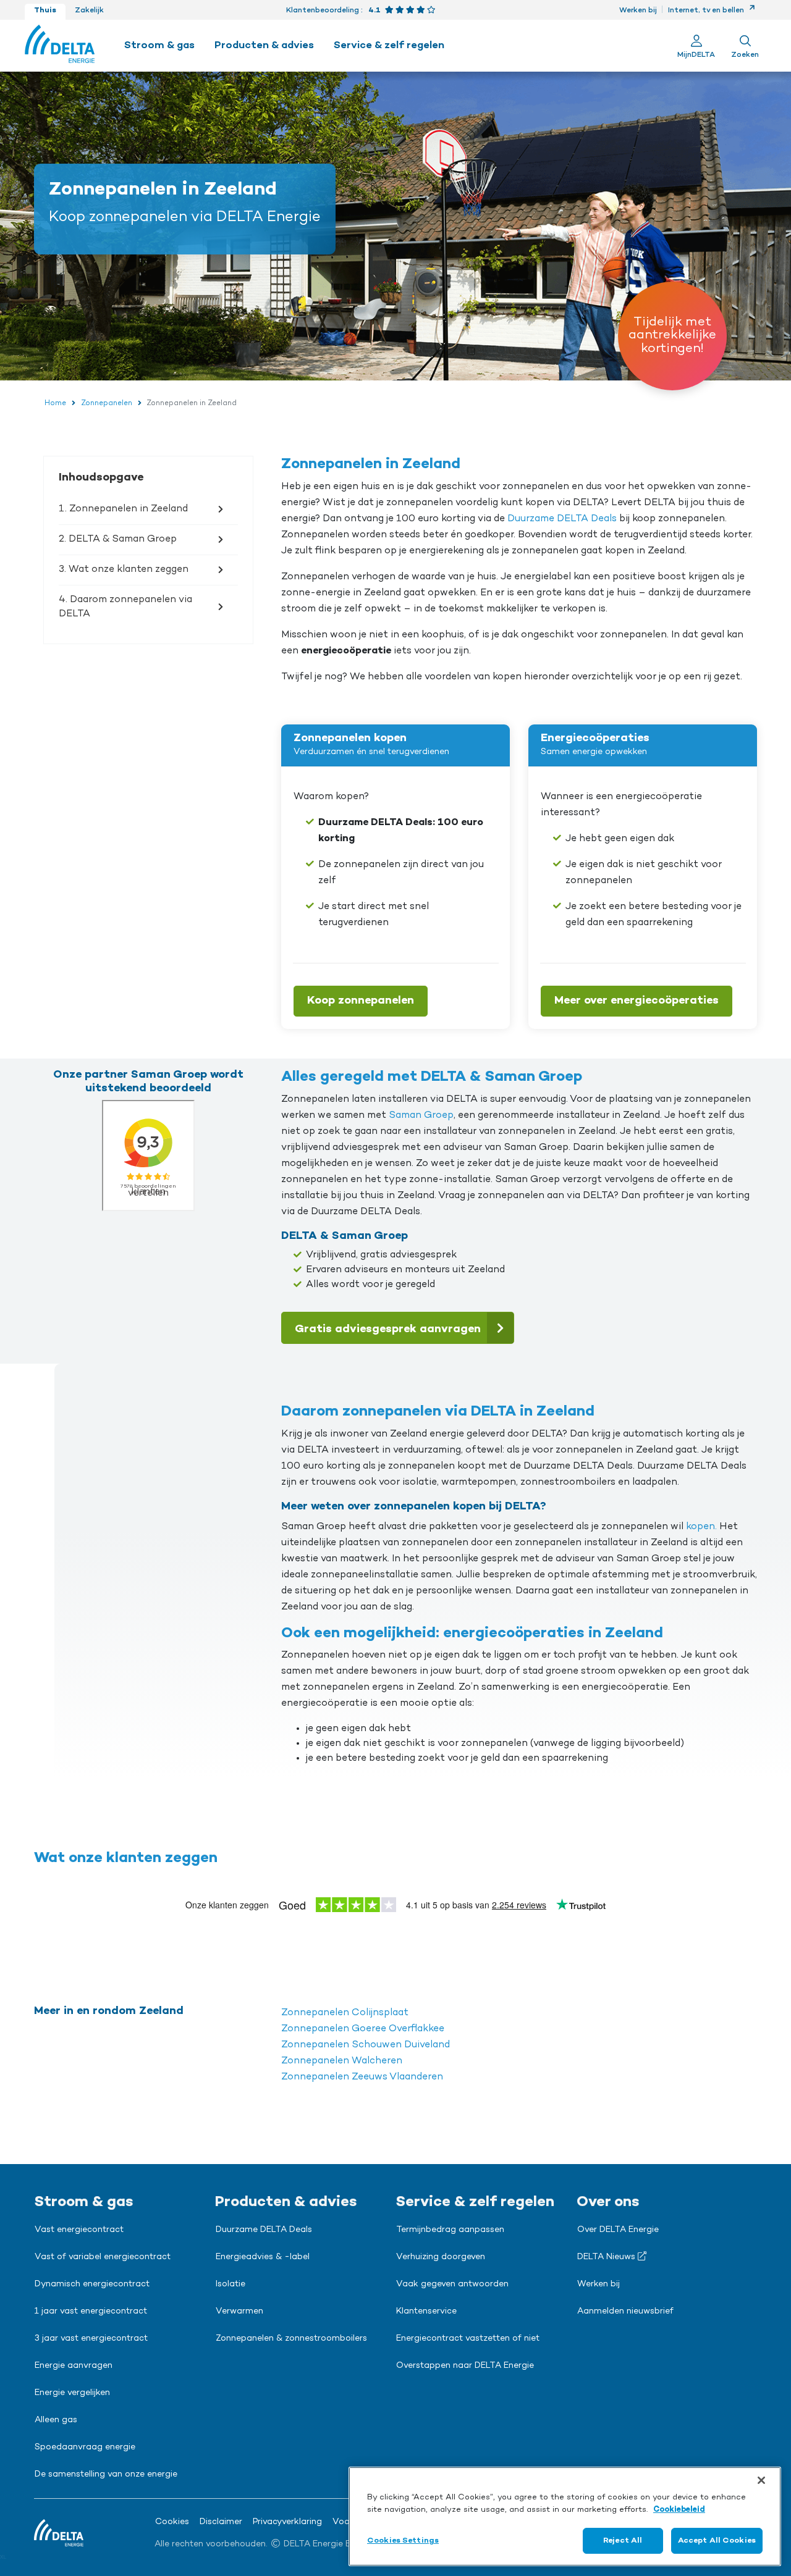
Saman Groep (420, 1115)
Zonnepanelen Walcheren (342, 2061)
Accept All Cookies (717, 2540)
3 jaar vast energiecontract (91, 2339)
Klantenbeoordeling (323, 10)
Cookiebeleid (679, 2510)
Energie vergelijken (72, 2393)
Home (55, 403)
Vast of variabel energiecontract (103, 2257)
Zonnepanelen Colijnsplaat (345, 2013)
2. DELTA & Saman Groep (118, 539)
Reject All (623, 2540)
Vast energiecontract (79, 2230)
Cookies (172, 2522)
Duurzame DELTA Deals (562, 519)
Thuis (45, 10)
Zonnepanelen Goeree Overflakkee (363, 2029)
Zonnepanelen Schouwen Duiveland (366, 2045)
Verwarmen (239, 2312)
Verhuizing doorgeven (441, 2257)
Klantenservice (426, 2312)
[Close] (761, 2480)
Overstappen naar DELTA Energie (465, 2366)
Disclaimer (221, 2522)
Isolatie (231, 2284)
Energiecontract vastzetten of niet (468, 2339)
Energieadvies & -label (263, 2257)
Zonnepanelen (107, 403)
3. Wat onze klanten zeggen (124, 569)
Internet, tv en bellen (707, 10)
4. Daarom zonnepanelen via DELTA (125, 606)
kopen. (701, 1527)
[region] (565, 2516)
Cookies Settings (403, 2540)
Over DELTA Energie (618, 2230)
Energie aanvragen (74, 2366)
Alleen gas (56, 2420)
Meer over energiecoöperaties (637, 1001)
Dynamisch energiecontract (92, 2284)
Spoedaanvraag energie (85, 2448)
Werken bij (638, 10)
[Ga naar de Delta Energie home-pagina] (60, 46)
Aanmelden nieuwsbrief (625, 2312)
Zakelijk (89, 10)
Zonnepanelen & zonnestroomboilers (291, 2339)
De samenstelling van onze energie (106, 2475)
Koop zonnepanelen (361, 1001)
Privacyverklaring (287, 2522)
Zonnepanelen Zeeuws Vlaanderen (362, 2077)
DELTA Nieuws (607, 2257)
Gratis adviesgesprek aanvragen (388, 1329)
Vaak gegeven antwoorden (452, 2284)
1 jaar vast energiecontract (91, 2312)
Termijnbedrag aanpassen (450, 2230)
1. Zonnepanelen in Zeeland (123, 509)
